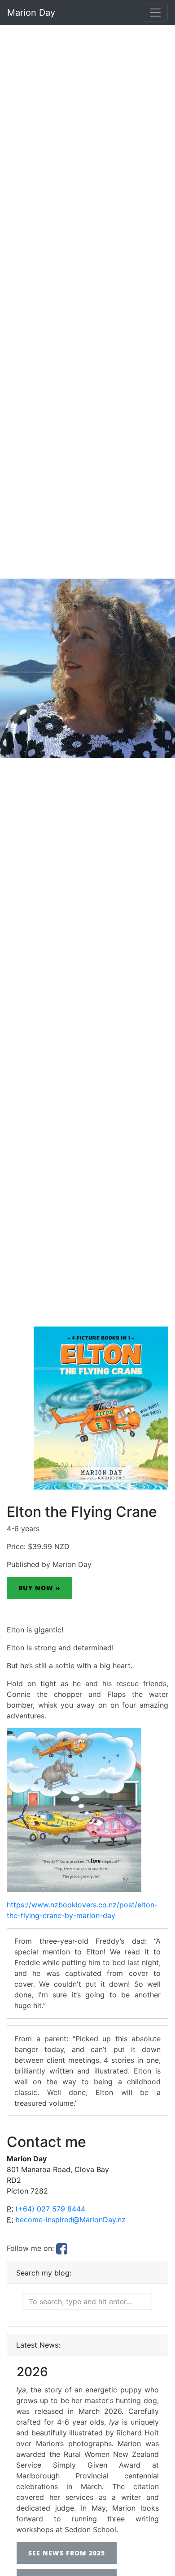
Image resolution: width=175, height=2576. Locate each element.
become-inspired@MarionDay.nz (70, 2220)
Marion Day (31, 13)
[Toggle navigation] (155, 13)
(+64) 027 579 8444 (50, 2209)
